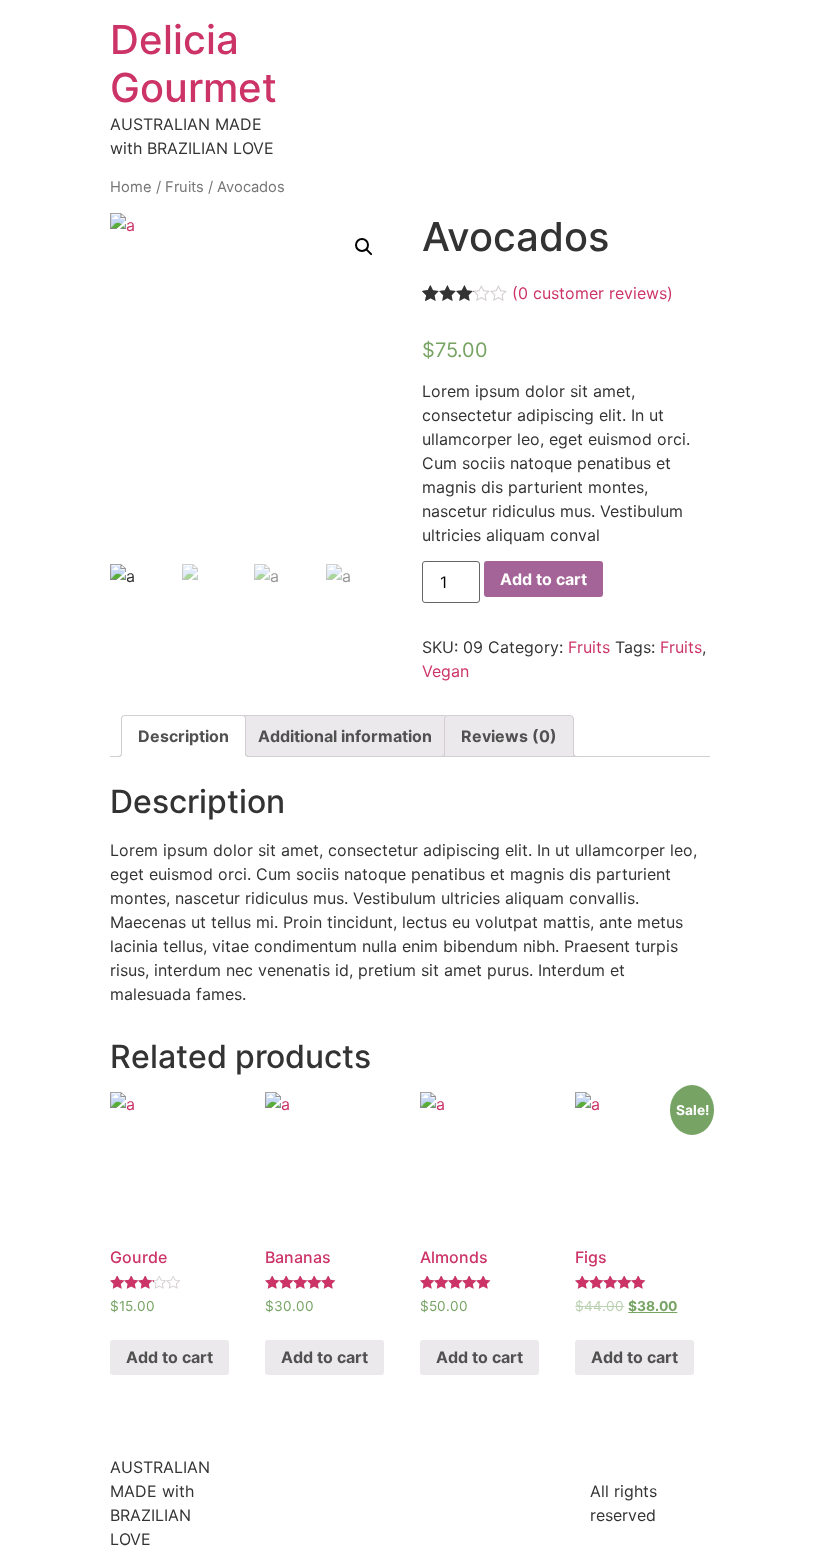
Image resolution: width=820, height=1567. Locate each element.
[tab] (183, 736)
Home (131, 187)
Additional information (345, 736)
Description (183, 736)
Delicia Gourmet (193, 63)
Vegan (445, 671)
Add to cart (543, 579)
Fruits (184, 187)
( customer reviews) (592, 293)
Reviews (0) (509, 736)
